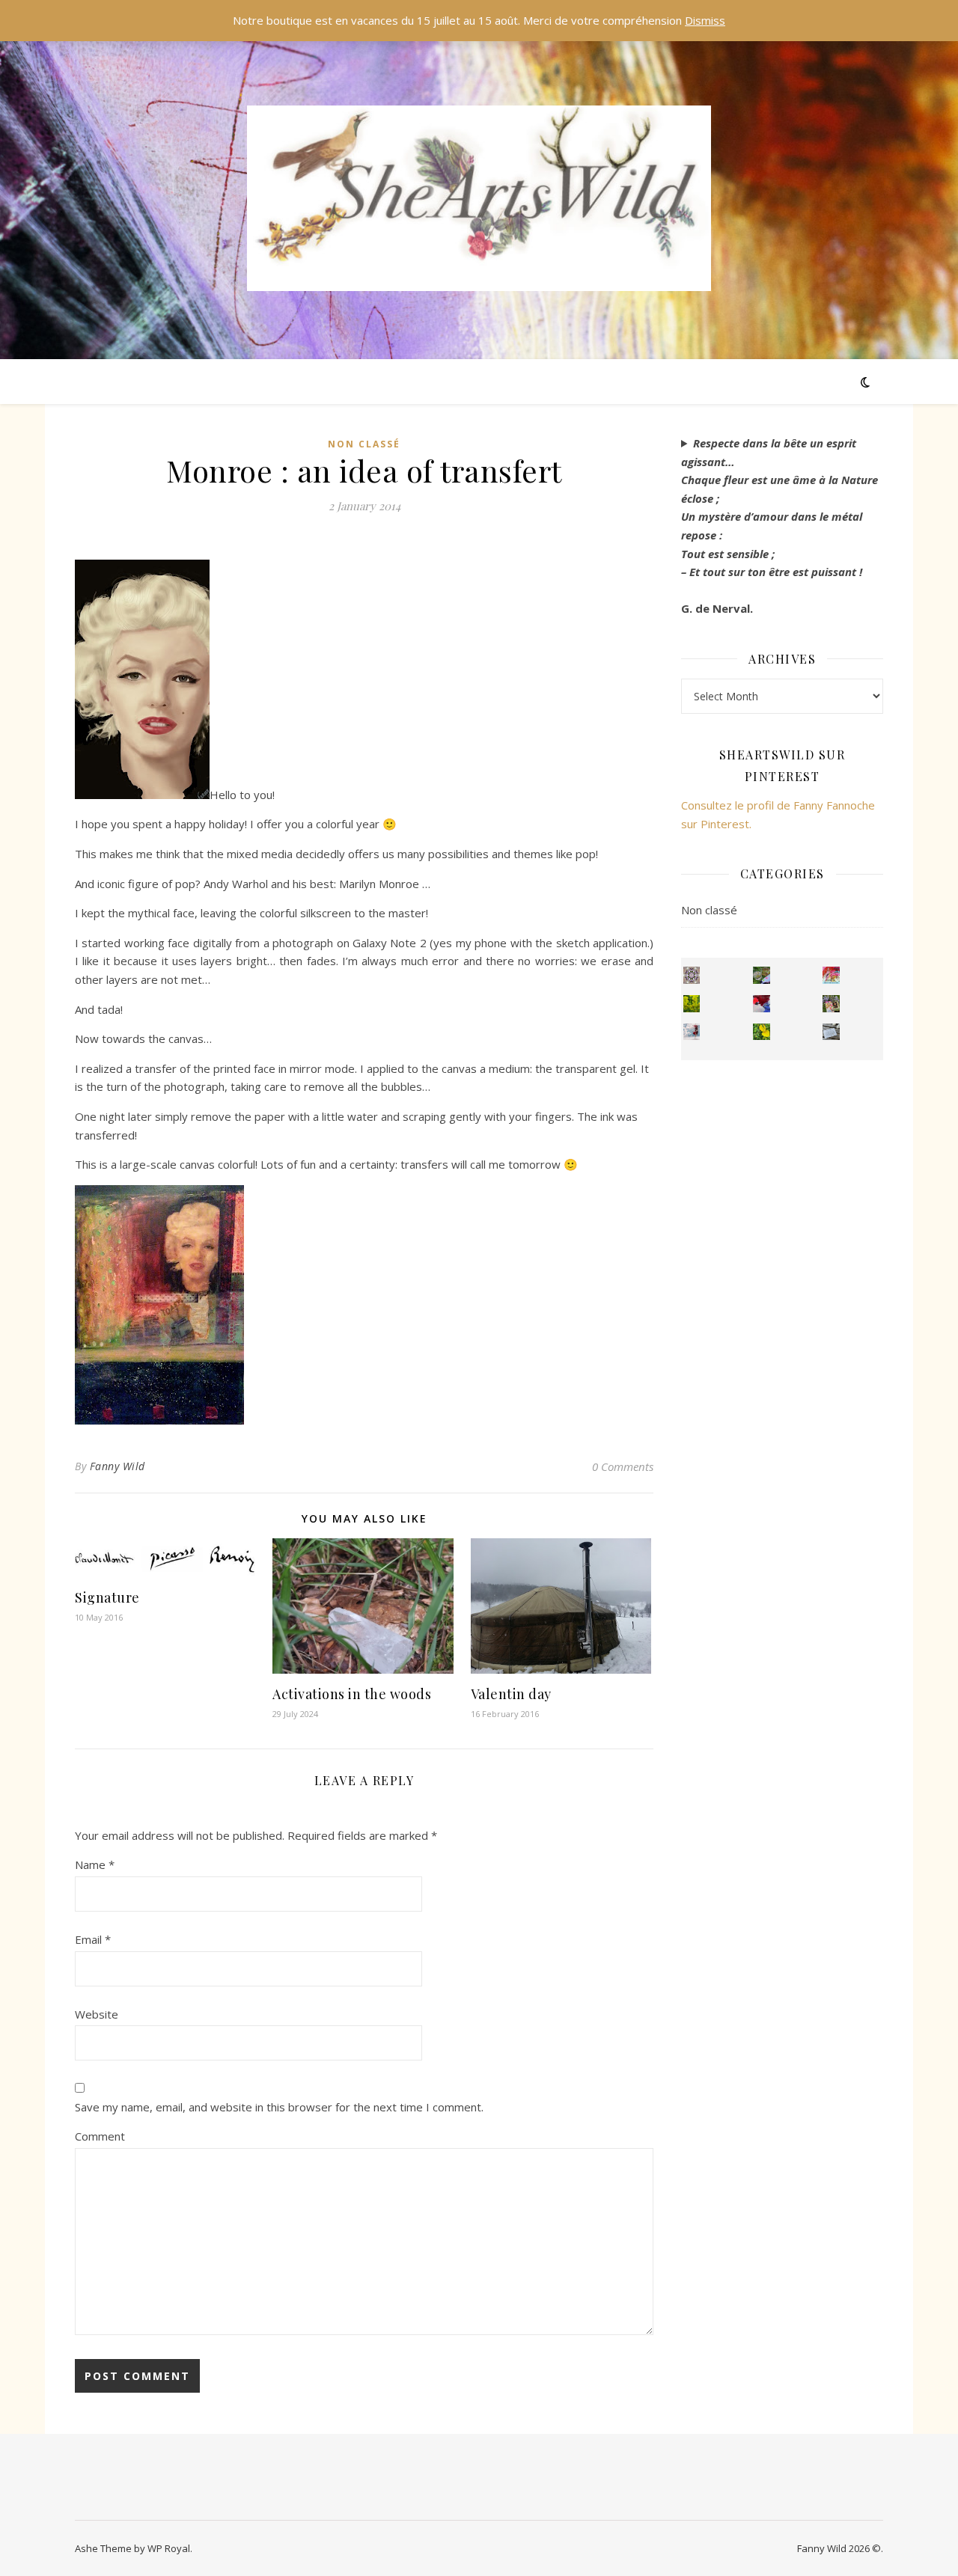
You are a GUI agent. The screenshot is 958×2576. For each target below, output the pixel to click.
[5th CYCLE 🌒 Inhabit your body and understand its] (831, 975)
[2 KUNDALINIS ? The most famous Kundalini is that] (692, 1032)
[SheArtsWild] (479, 198)
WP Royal (169, 2548)
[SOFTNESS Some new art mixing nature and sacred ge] (692, 975)
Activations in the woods (352, 1694)
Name (95, 1864)
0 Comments (623, 1466)
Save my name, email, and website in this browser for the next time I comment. (279, 2107)
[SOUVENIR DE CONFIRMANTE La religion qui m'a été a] (762, 1032)
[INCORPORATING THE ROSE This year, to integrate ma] (762, 975)
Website (97, 2014)
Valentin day (511, 1694)
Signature (107, 1597)
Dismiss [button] (705, 20)
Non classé (364, 444)
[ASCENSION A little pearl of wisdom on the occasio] (831, 1004)
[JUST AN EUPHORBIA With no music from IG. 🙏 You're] (692, 1004)
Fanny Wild (118, 1466)
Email (93, 1939)
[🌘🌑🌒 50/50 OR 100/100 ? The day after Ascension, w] (762, 1004)
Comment (100, 2136)
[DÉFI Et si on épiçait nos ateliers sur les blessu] (831, 1032)
